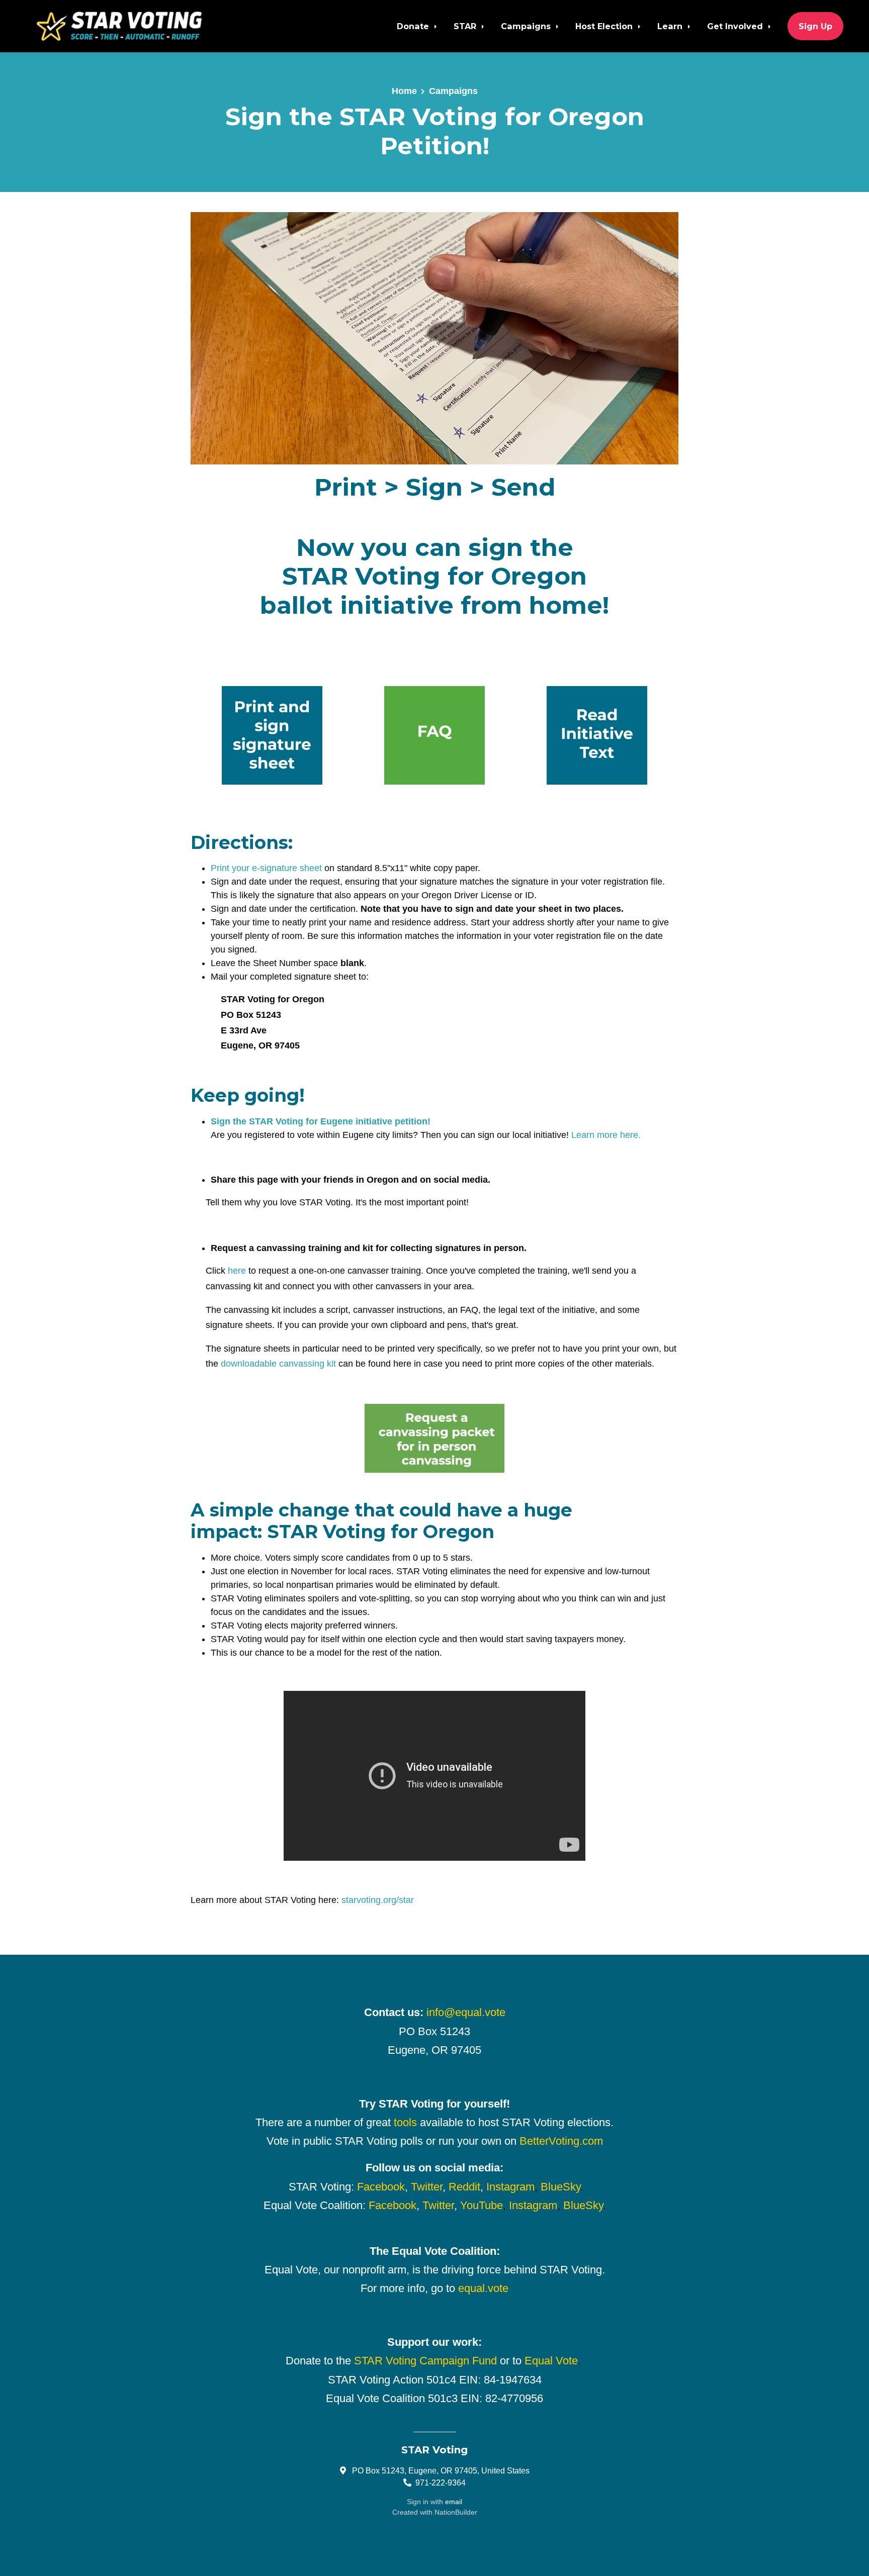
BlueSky (560, 2187)
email (454, 2502)
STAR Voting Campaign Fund (425, 2361)
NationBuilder (456, 2512)
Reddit (464, 2187)
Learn (671, 26)
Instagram (510, 2187)
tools (405, 2122)
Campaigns (527, 26)
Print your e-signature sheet (266, 868)
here (237, 1271)
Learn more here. (606, 1135)
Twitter (427, 2187)
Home (404, 91)
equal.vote (483, 2288)
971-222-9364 (441, 2483)
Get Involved (736, 26)
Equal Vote (551, 2361)
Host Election (605, 26)
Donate (414, 26)
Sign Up (815, 26)
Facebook (381, 2187)
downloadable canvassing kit (278, 1364)
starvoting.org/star (378, 1900)
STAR (466, 26)
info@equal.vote (466, 2012)
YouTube (482, 2205)
